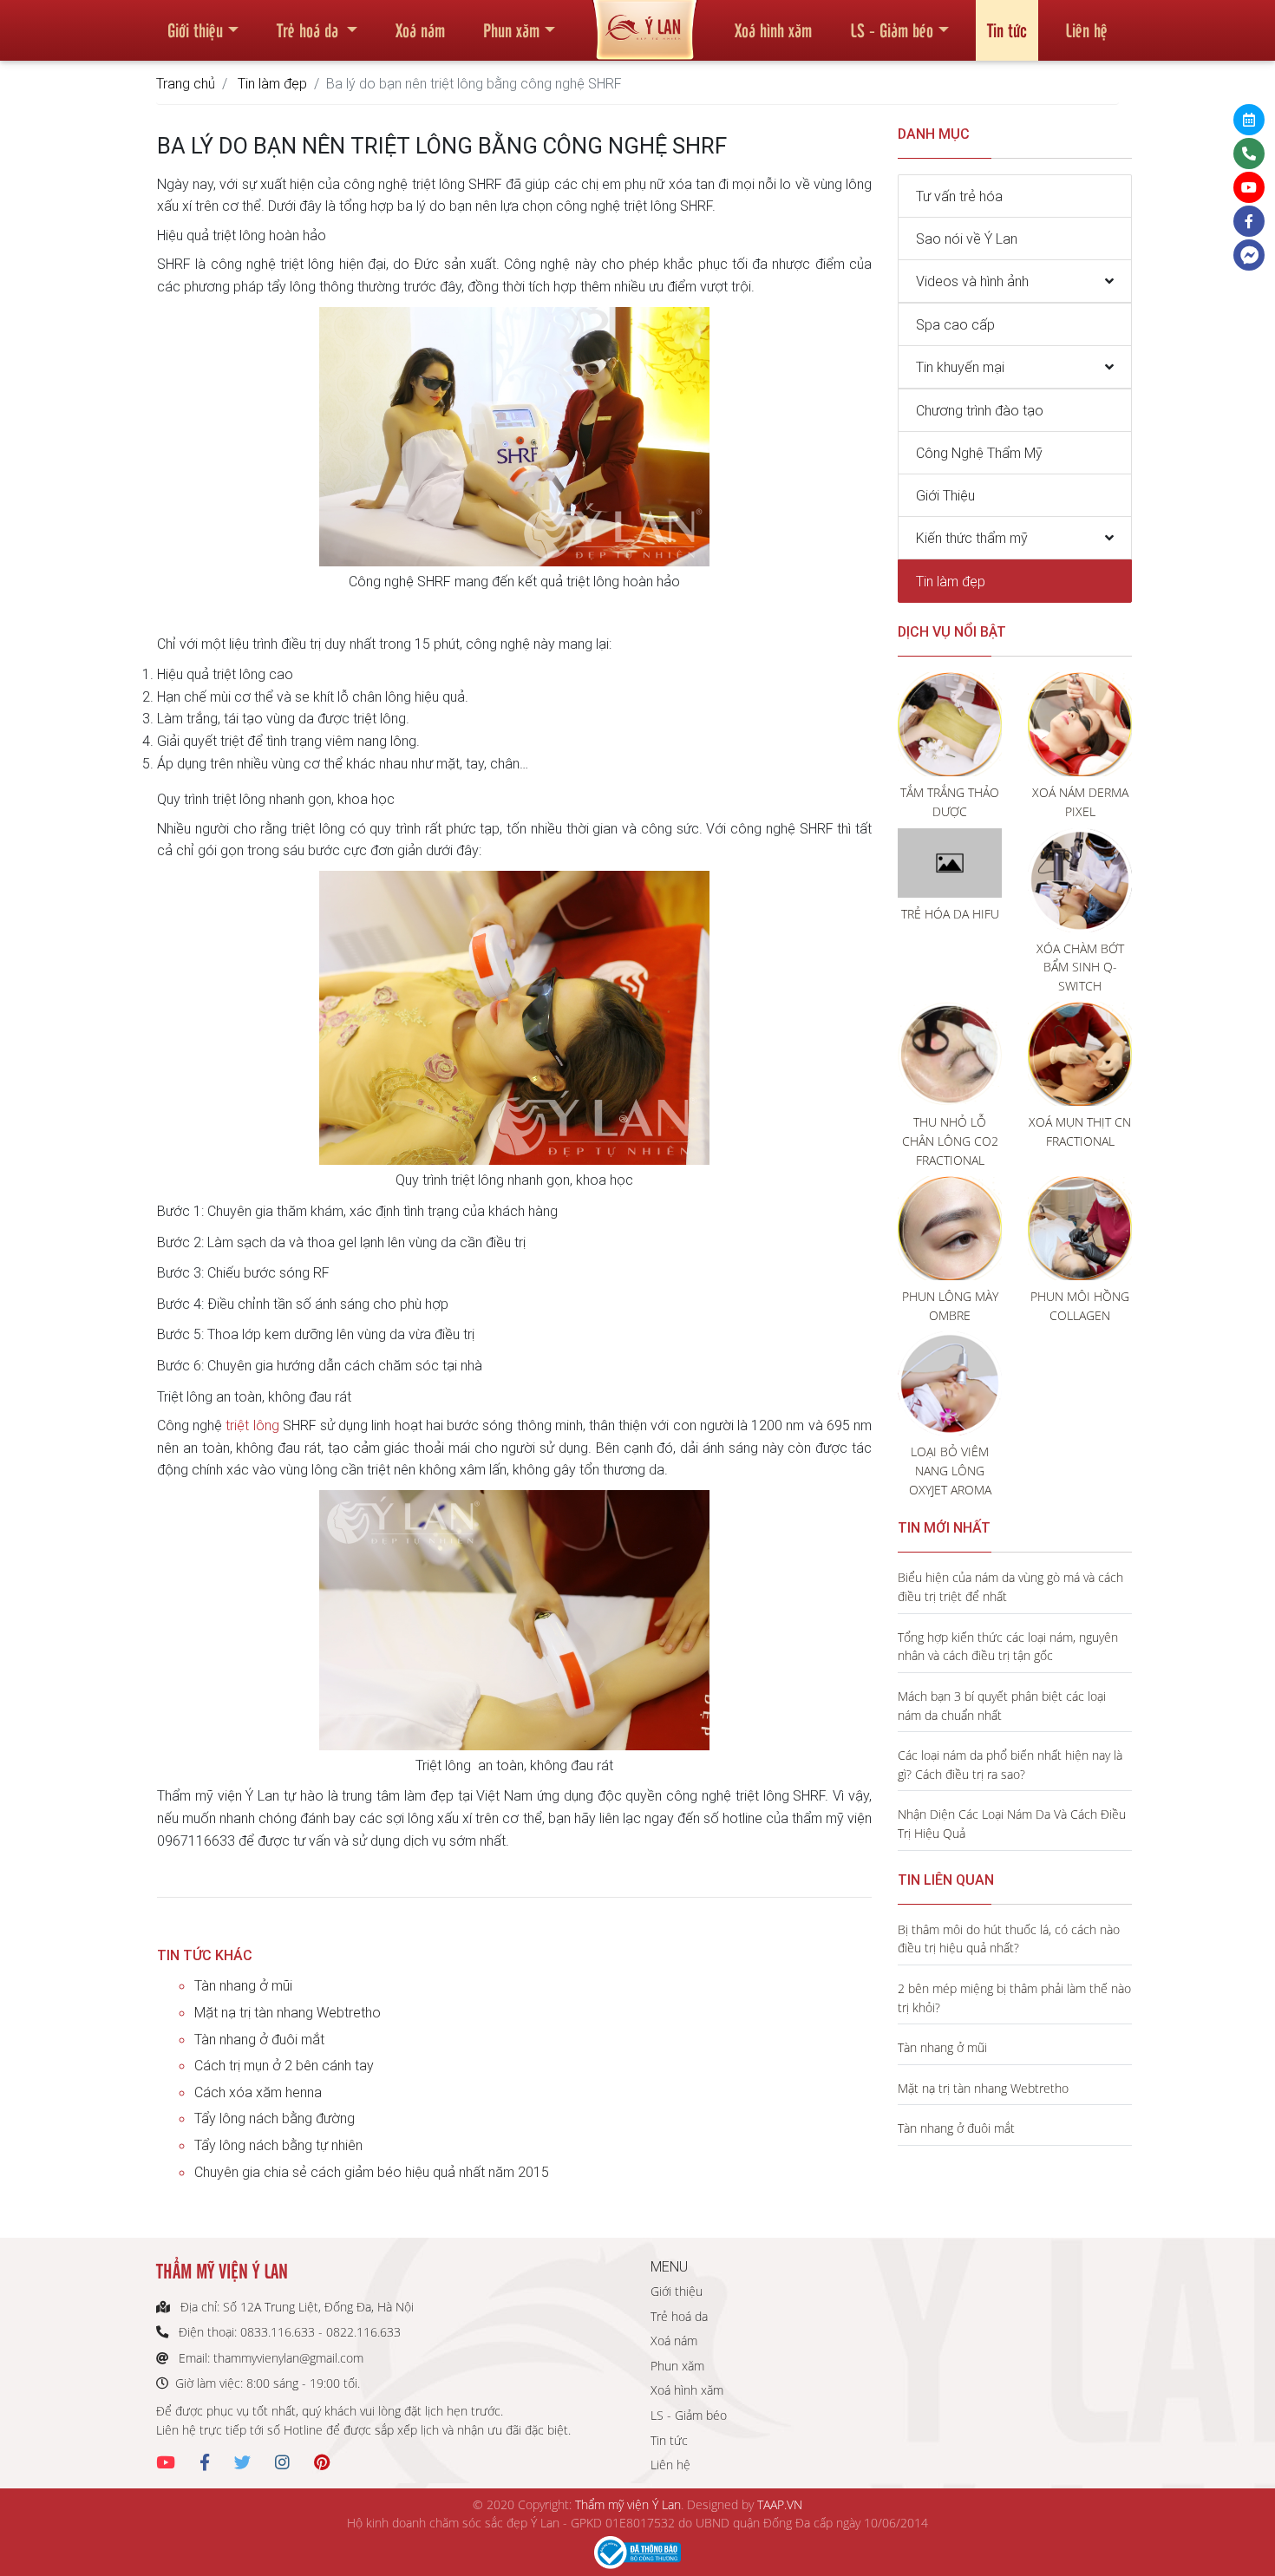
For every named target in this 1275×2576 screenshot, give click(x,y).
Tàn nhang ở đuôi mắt (259, 2039)
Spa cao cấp (955, 324)
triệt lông (254, 1425)
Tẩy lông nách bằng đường (275, 2118)
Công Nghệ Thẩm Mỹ (979, 453)
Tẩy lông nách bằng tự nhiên (278, 2145)
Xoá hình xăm (773, 29)
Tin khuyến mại (960, 367)
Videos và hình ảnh (972, 281)
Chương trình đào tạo (980, 410)
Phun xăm (511, 29)
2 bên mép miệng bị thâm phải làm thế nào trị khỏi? (1014, 1998)
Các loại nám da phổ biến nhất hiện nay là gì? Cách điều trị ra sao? (1010, 1765)
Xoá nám (420, 29)
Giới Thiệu (945, 495)
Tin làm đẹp (272, 83)
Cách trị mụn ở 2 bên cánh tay (284, 2065)
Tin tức (1007, 29)
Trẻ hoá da (310, 29)
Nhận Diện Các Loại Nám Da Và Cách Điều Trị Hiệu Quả (1012, 1824)
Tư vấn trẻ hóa (959, 196)
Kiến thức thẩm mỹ (972, 538)
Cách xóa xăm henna (258, 2092)
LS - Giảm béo (892, 29)
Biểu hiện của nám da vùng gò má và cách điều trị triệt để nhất (1010, 1587)
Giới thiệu (195, 29)
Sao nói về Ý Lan (967, 239)
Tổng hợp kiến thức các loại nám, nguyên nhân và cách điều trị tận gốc (1008, 1647)
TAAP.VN (780, 2504)
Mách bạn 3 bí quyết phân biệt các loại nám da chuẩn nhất (1002, 1706)
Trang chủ (186, 83)
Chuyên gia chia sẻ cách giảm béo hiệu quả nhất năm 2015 (372, 2172)
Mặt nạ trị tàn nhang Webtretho (288, 2012)
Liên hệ (1086, 29)
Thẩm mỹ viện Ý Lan (628, 2504)
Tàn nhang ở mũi (243, 1985)
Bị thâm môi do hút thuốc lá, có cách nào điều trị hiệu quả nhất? (1009, 1939)
